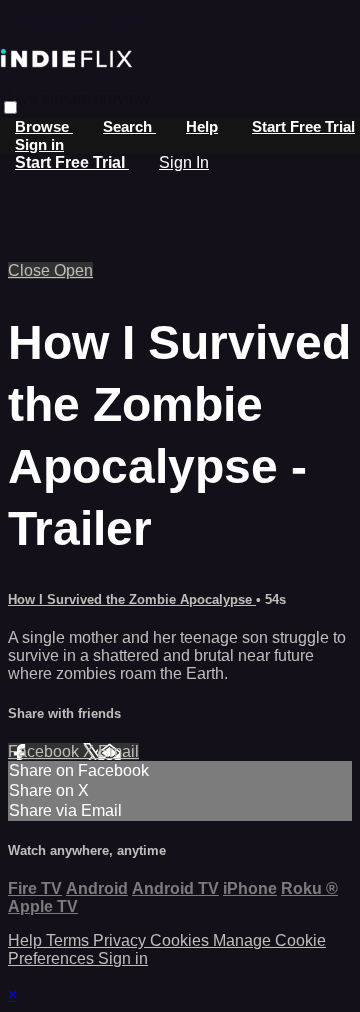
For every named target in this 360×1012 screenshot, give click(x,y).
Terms (69, 940)
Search (129, 126)
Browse (44, 126)
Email (118, 751)
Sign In (184, 162)
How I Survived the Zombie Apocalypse (132, 599)
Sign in (39, 144)
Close (31, 270)
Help (202, 126)
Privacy (121, 940)
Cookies (181, 940)
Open (73, 270)
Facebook (45, 751)
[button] (10, 107)
